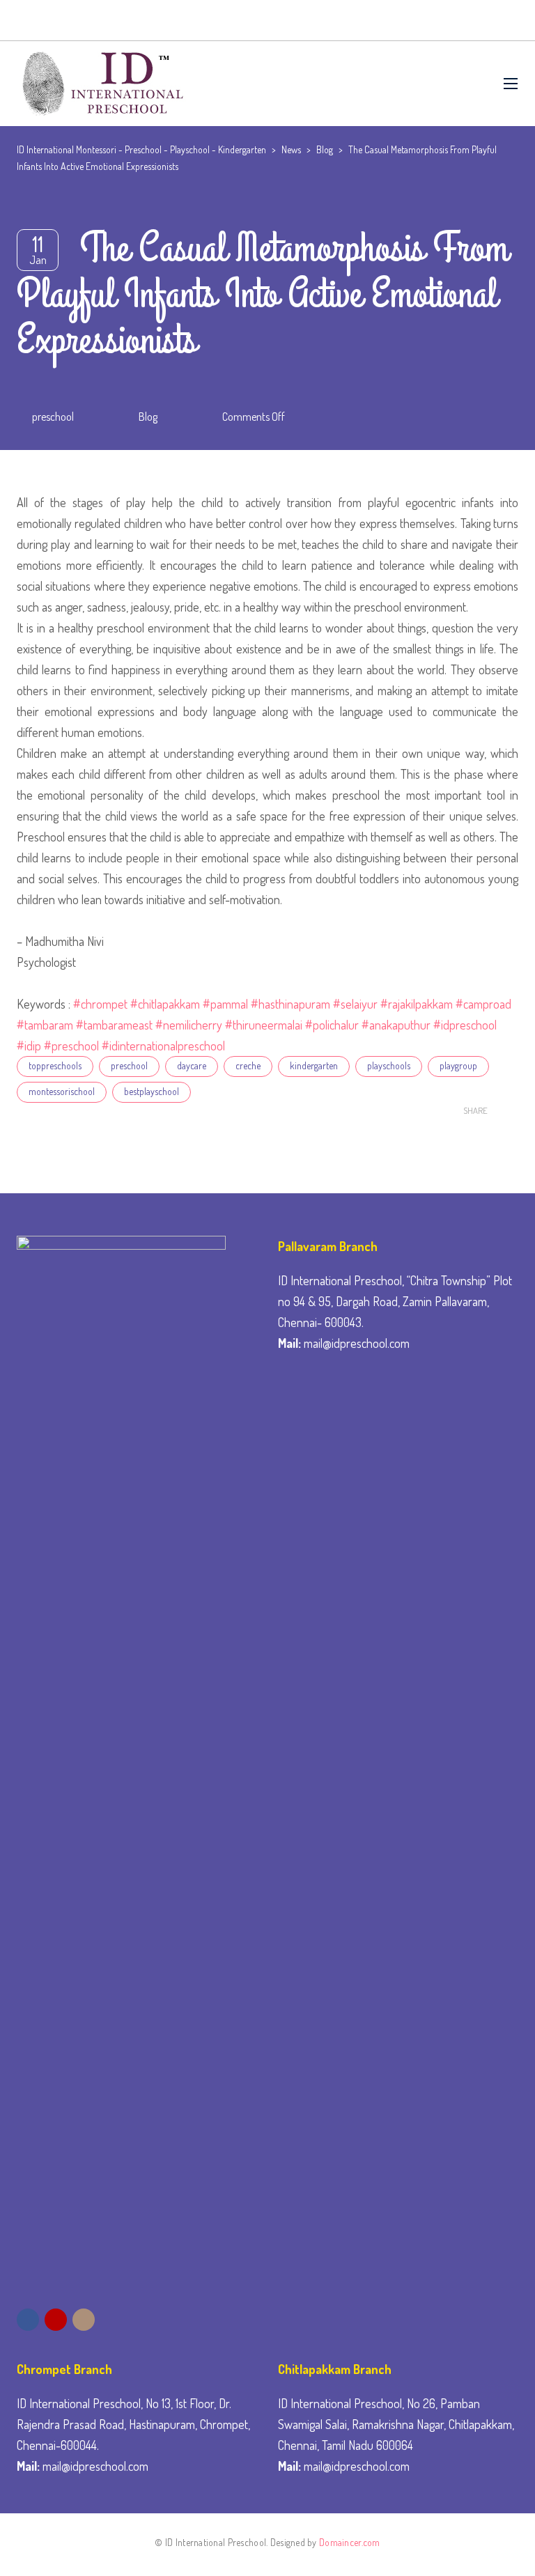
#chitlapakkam (165, 1004)
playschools (389, 1065)
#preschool (71, 1046)
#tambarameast (114, 1025)
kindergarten (314, 1065)
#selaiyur (355, 1004)
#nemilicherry (187, 1025)
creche (248, 1065)
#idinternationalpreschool (163, 1046)
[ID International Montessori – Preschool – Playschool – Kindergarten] (100, 84)
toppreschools (55, 1065)
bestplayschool (152, 1091)
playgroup (458, 1065)
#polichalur (332, 1025)
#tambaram (45, 1025)
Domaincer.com (350, 2542)
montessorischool (62, 1091)
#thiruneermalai (264, 1025)
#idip (29, 1046)
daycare (192, 1065)
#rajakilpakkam (417, 1004)
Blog (148, 417)
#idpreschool (465, 1025)
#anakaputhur (396, 1025)
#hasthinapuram (290, 1004)
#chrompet (100, 1004)
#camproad (483, 1004)
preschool (53, 417)
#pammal (225, 1004)
